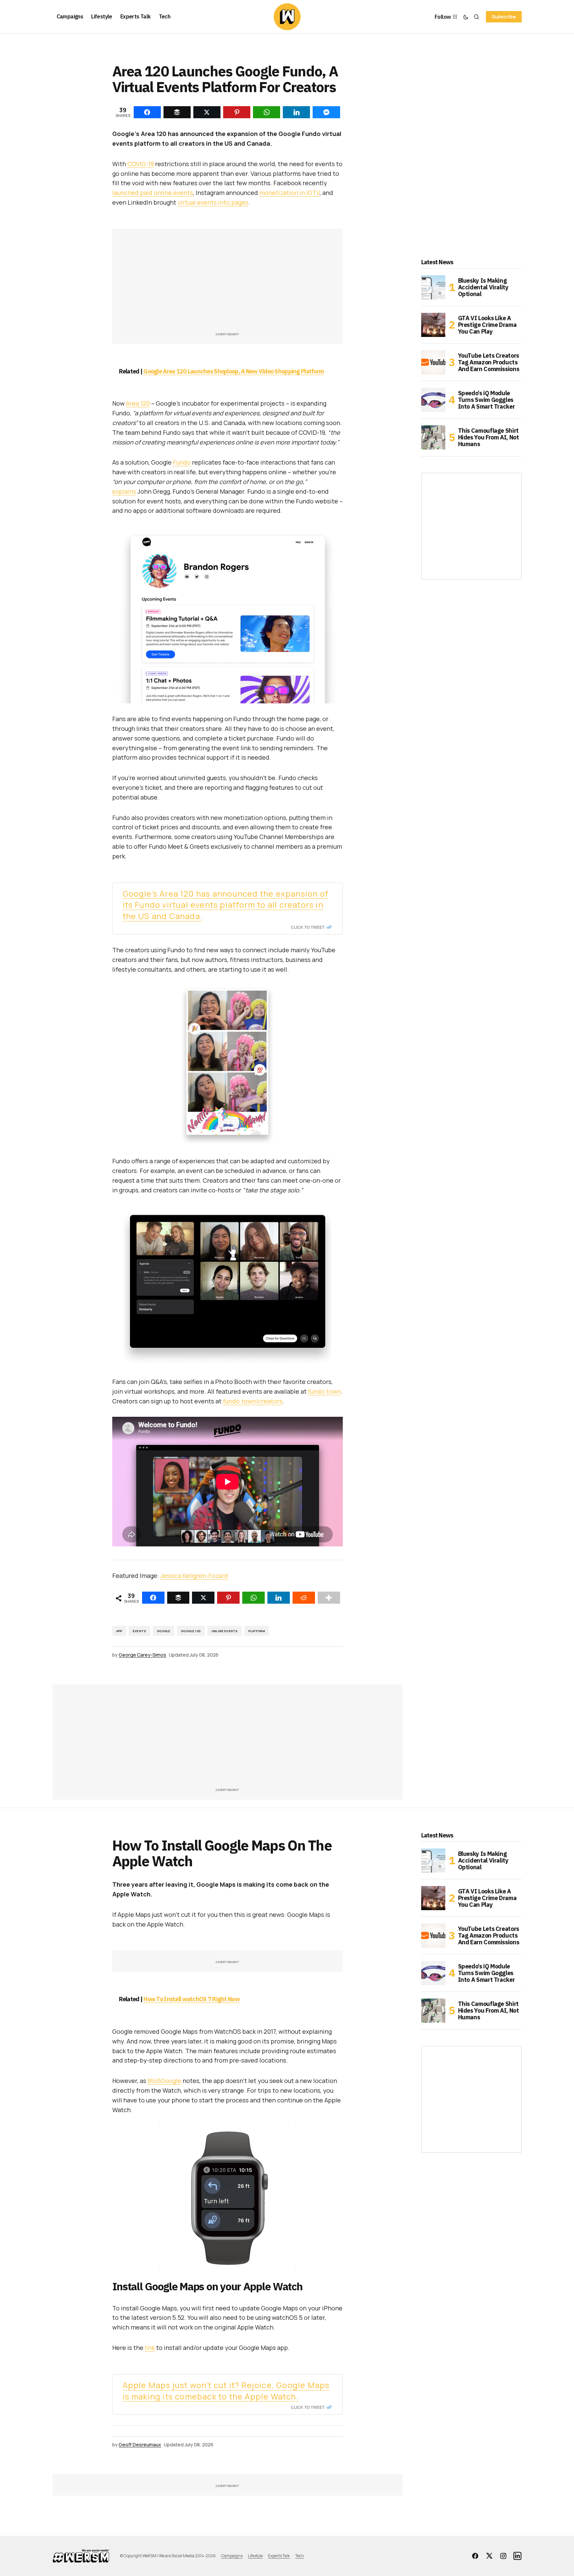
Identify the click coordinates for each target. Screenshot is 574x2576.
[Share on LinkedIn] (279, 1598)
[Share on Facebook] (153, 1598)
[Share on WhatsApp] (253, 1598)
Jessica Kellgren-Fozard (194, 1576)
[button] (466, 17)
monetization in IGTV (290, 193)
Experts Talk (279, 2556)
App (119, 1631)
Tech (300, 2556)
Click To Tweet (308, 927)
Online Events (225, 1631)
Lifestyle (255, 2556)
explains (124, 491)
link (150, 2348)
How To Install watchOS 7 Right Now (192, 1999)
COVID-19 (141, 164)
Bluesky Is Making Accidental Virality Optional (483, 287)
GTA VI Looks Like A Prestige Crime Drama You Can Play (487, 325)
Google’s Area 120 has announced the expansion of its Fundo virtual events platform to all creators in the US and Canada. (226, 905)
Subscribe (504, 17)
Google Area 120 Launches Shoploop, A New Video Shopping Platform (234, 371)
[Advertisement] (228, 284)
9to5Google (164, 2081)
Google (164, 1631)
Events (139, 1631)
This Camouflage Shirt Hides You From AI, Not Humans (489, 437)
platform (257, 1631)
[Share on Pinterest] (228, 1598)
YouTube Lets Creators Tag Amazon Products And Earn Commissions (489, 362)
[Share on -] (147, 112)
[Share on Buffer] (178, 1598)
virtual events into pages (213, 202)
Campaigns (232, 2556)
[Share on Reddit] (304, 1598)
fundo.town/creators (253, 1401)
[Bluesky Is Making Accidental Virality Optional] (433, 287)
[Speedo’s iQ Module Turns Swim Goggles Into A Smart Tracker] (433, 400)
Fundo (182, 462)
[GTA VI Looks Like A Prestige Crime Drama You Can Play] (433, 325)
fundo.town (325, 1391)
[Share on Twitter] (203, 1598)
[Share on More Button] (329, 1598)
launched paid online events (153, 193)
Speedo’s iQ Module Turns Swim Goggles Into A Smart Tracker (487, 400)
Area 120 (138, 403)
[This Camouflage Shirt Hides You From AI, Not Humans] (433, 437)
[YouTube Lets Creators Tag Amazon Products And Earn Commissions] (433, 362)
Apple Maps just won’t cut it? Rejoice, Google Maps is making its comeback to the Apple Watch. (226, 2391)
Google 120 (191, 1631)
